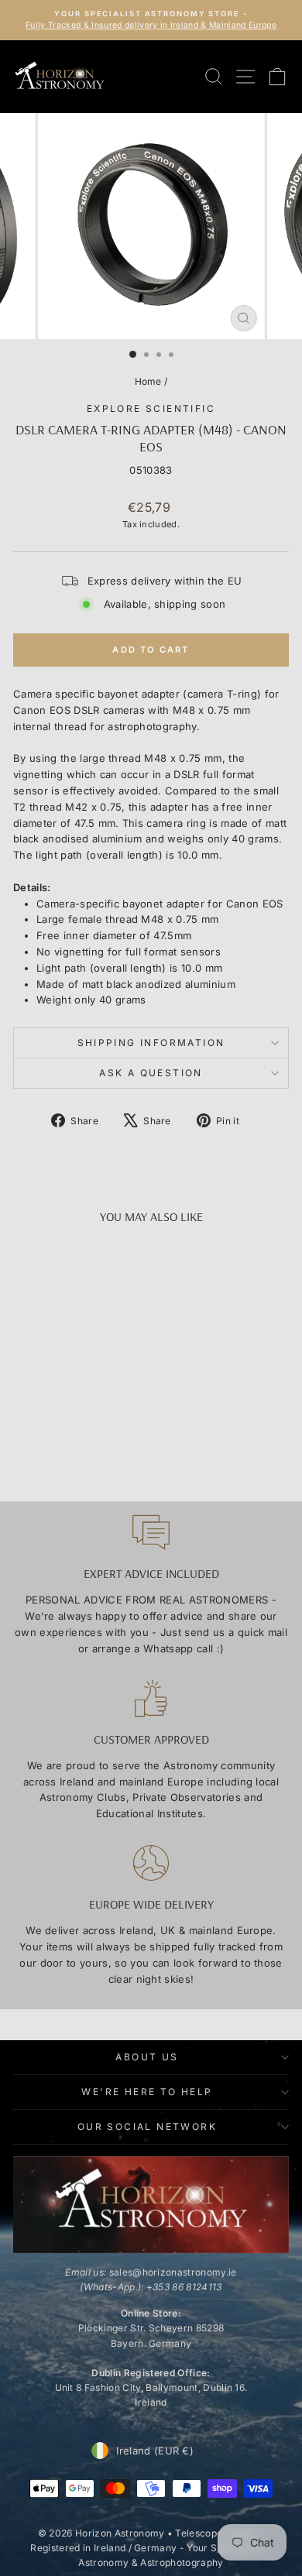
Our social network (147, 2127)
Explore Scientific (151, 408)
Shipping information (151, 1043)
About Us (147, 2057)
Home (148, 381)
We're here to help (147, 2092)
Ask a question (151, 1073)
